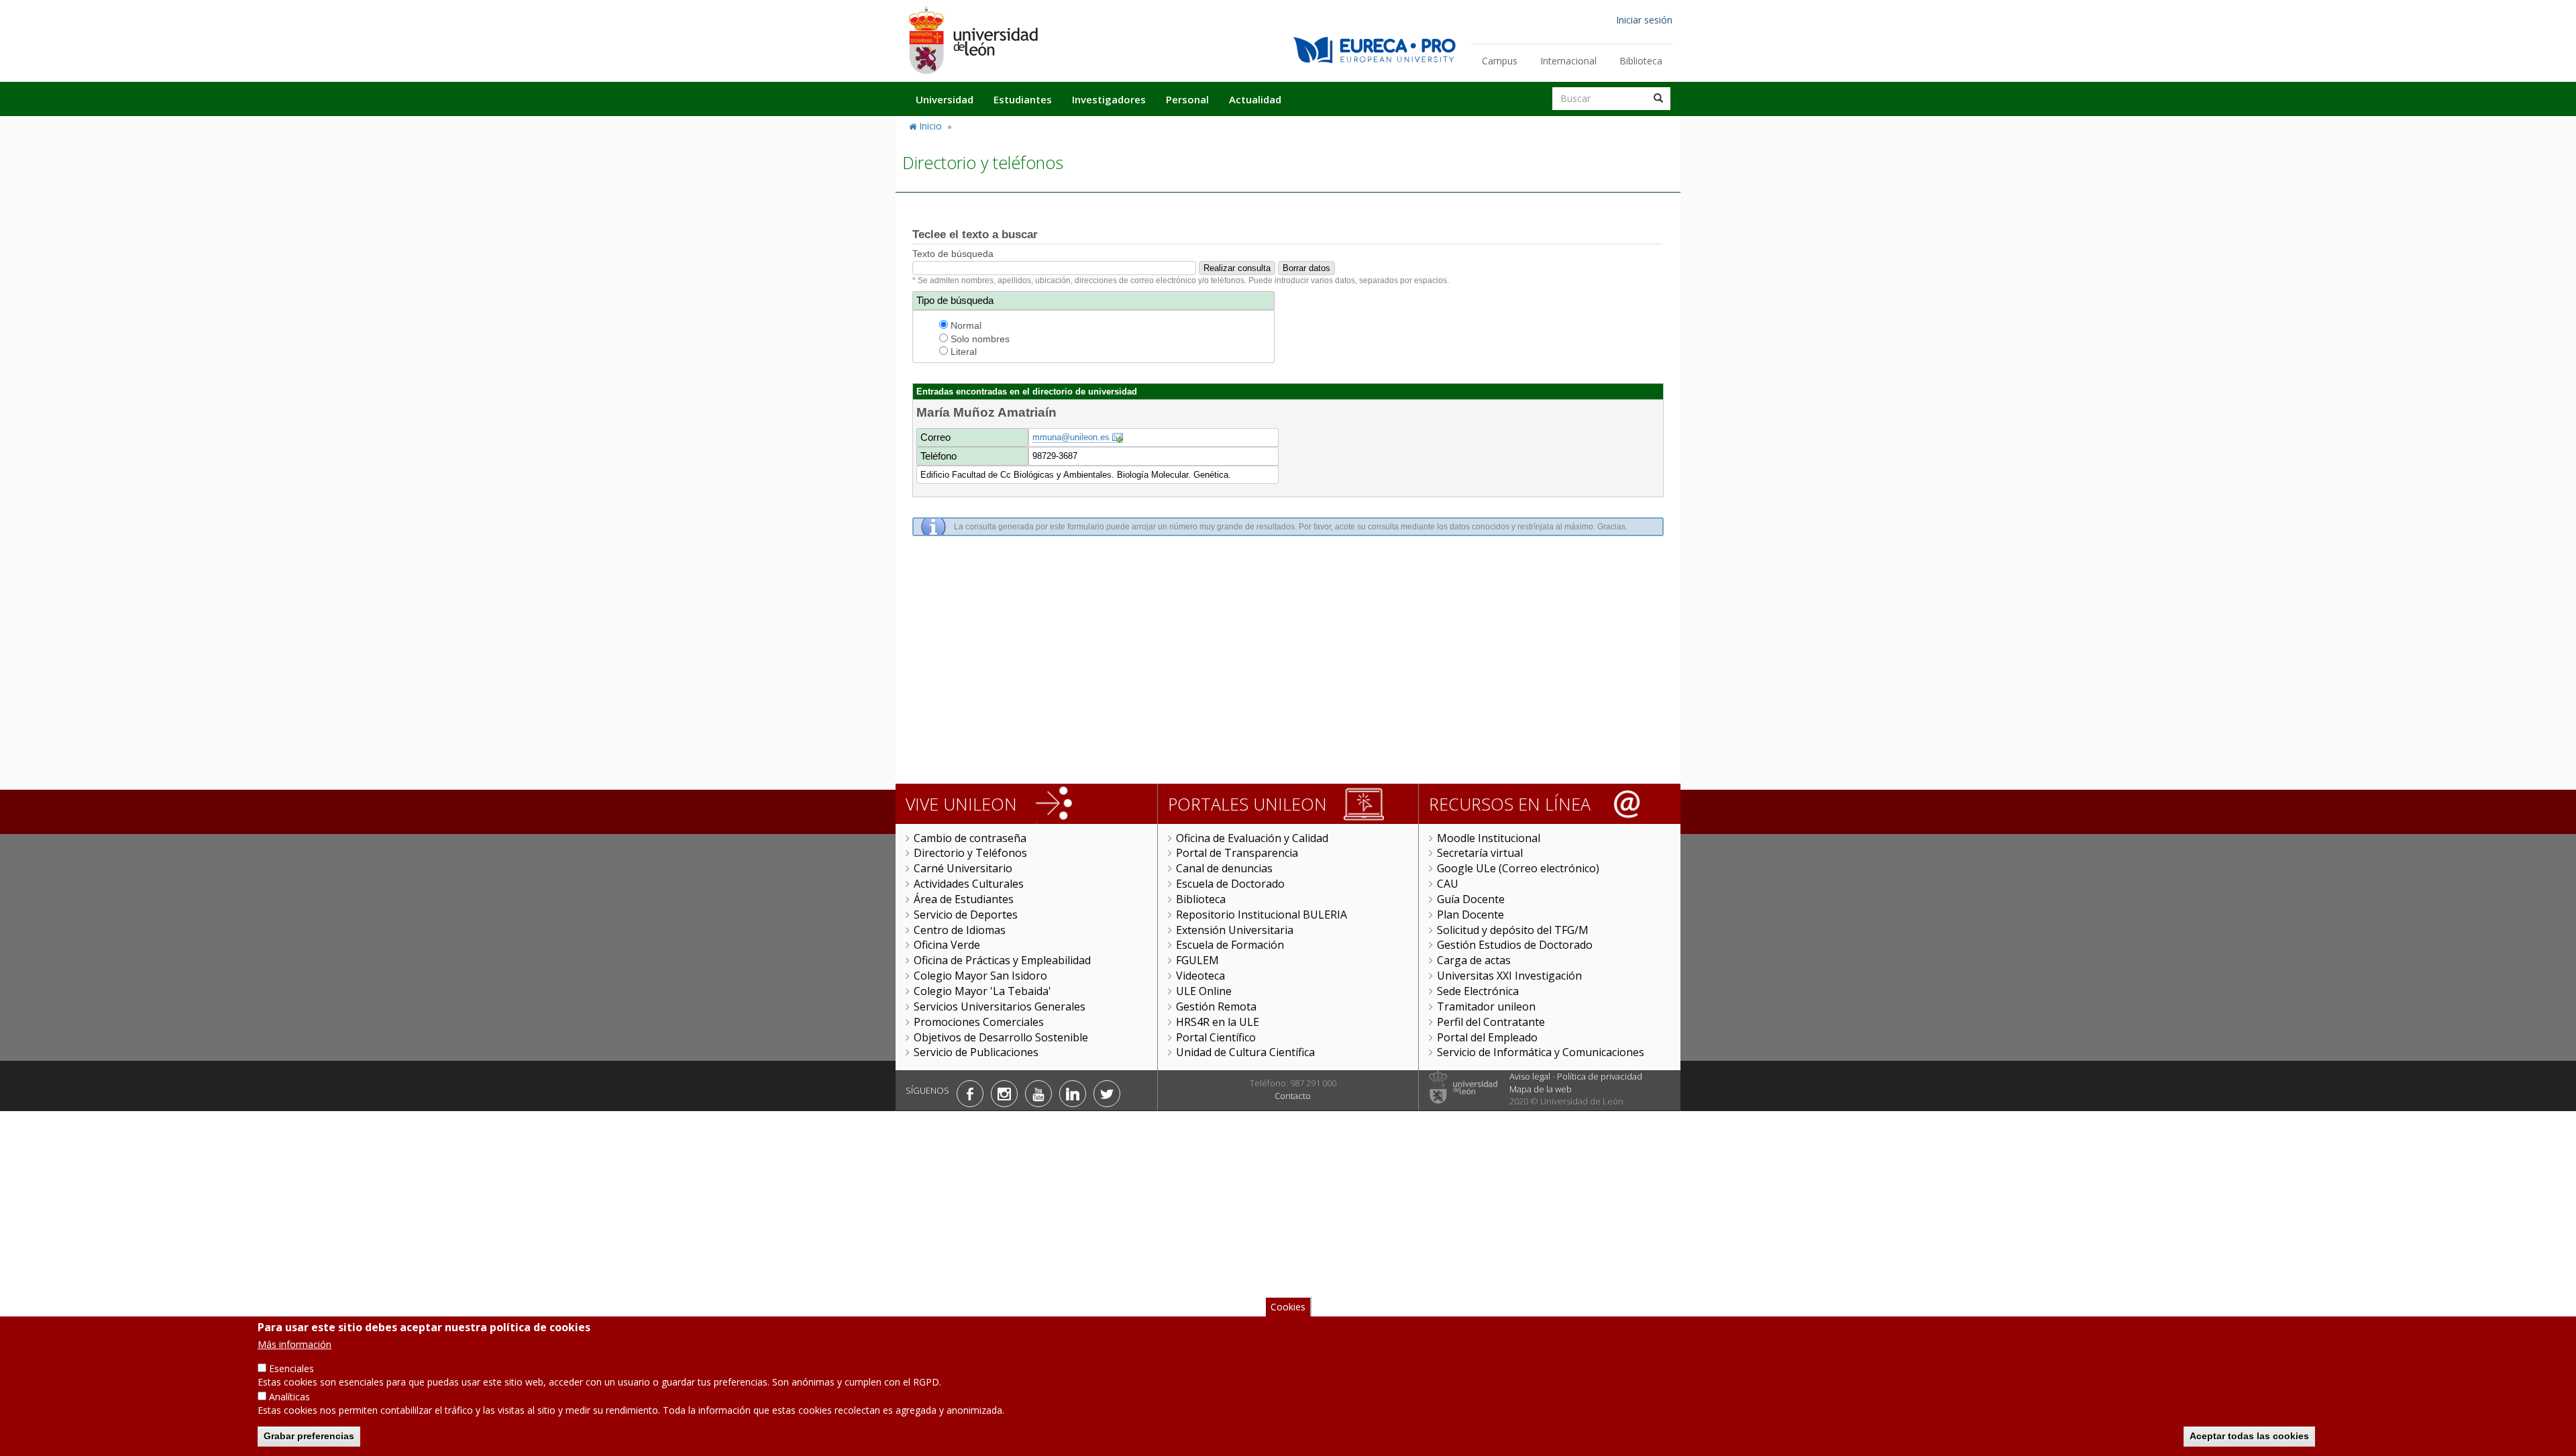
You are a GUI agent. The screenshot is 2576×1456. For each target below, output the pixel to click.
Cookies (1288, 1307)
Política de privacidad (1600, 1076)
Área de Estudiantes (964, 899)
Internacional (1568, 61)
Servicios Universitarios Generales (1000, 1006)
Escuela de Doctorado (1230, 884)
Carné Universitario (963, 868)
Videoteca (1200, 976)
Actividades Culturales (969, 884)
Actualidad (1255, 99)
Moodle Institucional (1489, 838)
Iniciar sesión (1644, 20)
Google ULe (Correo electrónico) (1518, 868)
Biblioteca (1641, 61)
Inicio (930, 126)
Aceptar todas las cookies (2249, 1436)
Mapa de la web (1541, 1089)
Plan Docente (1470, 915)
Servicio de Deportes (966, 915)
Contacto (1293, 1096)
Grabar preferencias (309, 1436)
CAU (1448, 884)
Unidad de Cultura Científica (1245, 1052)
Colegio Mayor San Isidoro (980, 976)
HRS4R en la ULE (1218, 1022)
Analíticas (289, 1397)
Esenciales (291, 1368)
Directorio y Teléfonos (970, 853)
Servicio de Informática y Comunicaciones (1541, 1052)
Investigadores (1109, 99)
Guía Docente (1471, 899)
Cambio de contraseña (970, 838)
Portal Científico (1216, 1037)
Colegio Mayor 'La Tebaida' (982, 991)
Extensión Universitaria (1235, 930)
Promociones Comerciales (979, 1022)
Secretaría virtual (1480, 853)
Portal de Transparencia (1237, 853)
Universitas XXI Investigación (1509, 976)
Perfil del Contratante (1491, 1022)
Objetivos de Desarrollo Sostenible (1001, 1037)
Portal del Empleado (1487, 1037)
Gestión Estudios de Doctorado (1515, 945)
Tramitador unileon (1486, 1006)
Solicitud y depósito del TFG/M (1513, 930)
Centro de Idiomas (960, 930)
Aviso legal (1530, 1076)
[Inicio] (973, 40)
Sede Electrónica (1478, 991)
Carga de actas (1474, 960)
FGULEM (1197, 960)
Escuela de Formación (1230, 945)
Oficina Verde (947, 945)
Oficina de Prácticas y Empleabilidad (1002, 960)
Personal (1187, 99)
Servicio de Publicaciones (976, 1052)
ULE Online (1204, 991)
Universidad (945, 99)
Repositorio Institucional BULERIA (1262, 915)
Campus (1500, 61)
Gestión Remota (1216, 1006)
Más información (294, 1344)
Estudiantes (1023, 99)
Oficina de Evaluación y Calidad (1252, 838)
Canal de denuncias (1224, 868)
